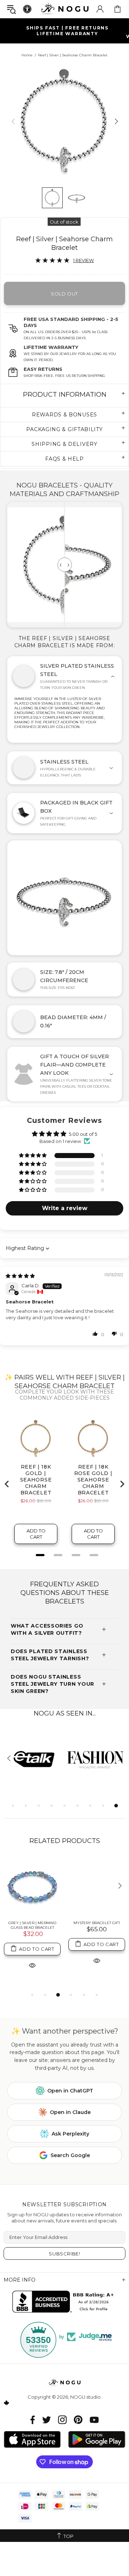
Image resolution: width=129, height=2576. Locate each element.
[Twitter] (47, 2420)
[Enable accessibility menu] (27, 9)
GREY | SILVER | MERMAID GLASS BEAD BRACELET (32, 1925)
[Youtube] (94, 2420)
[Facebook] (33, 2420)
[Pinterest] (78, 2420)
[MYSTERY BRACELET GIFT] (97, 1886)
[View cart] (118, 9)
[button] (33, 1156)
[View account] (100, 9)
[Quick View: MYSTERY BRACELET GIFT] (97, 1961)
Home (27, 55)
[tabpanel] (95, 1759)
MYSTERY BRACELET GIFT (97, 1923)
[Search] (11, 9)
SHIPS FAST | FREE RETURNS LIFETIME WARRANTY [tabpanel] (67, 31)
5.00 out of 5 (83, 1134)
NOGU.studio (64, 9)
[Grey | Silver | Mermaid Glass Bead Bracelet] (32, 1886)
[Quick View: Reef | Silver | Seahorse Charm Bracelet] (32, 1965)
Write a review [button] (65, 1208)
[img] (20, 1276)
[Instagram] (62, 2420)
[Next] (116, 121)
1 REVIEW (83, 260)
